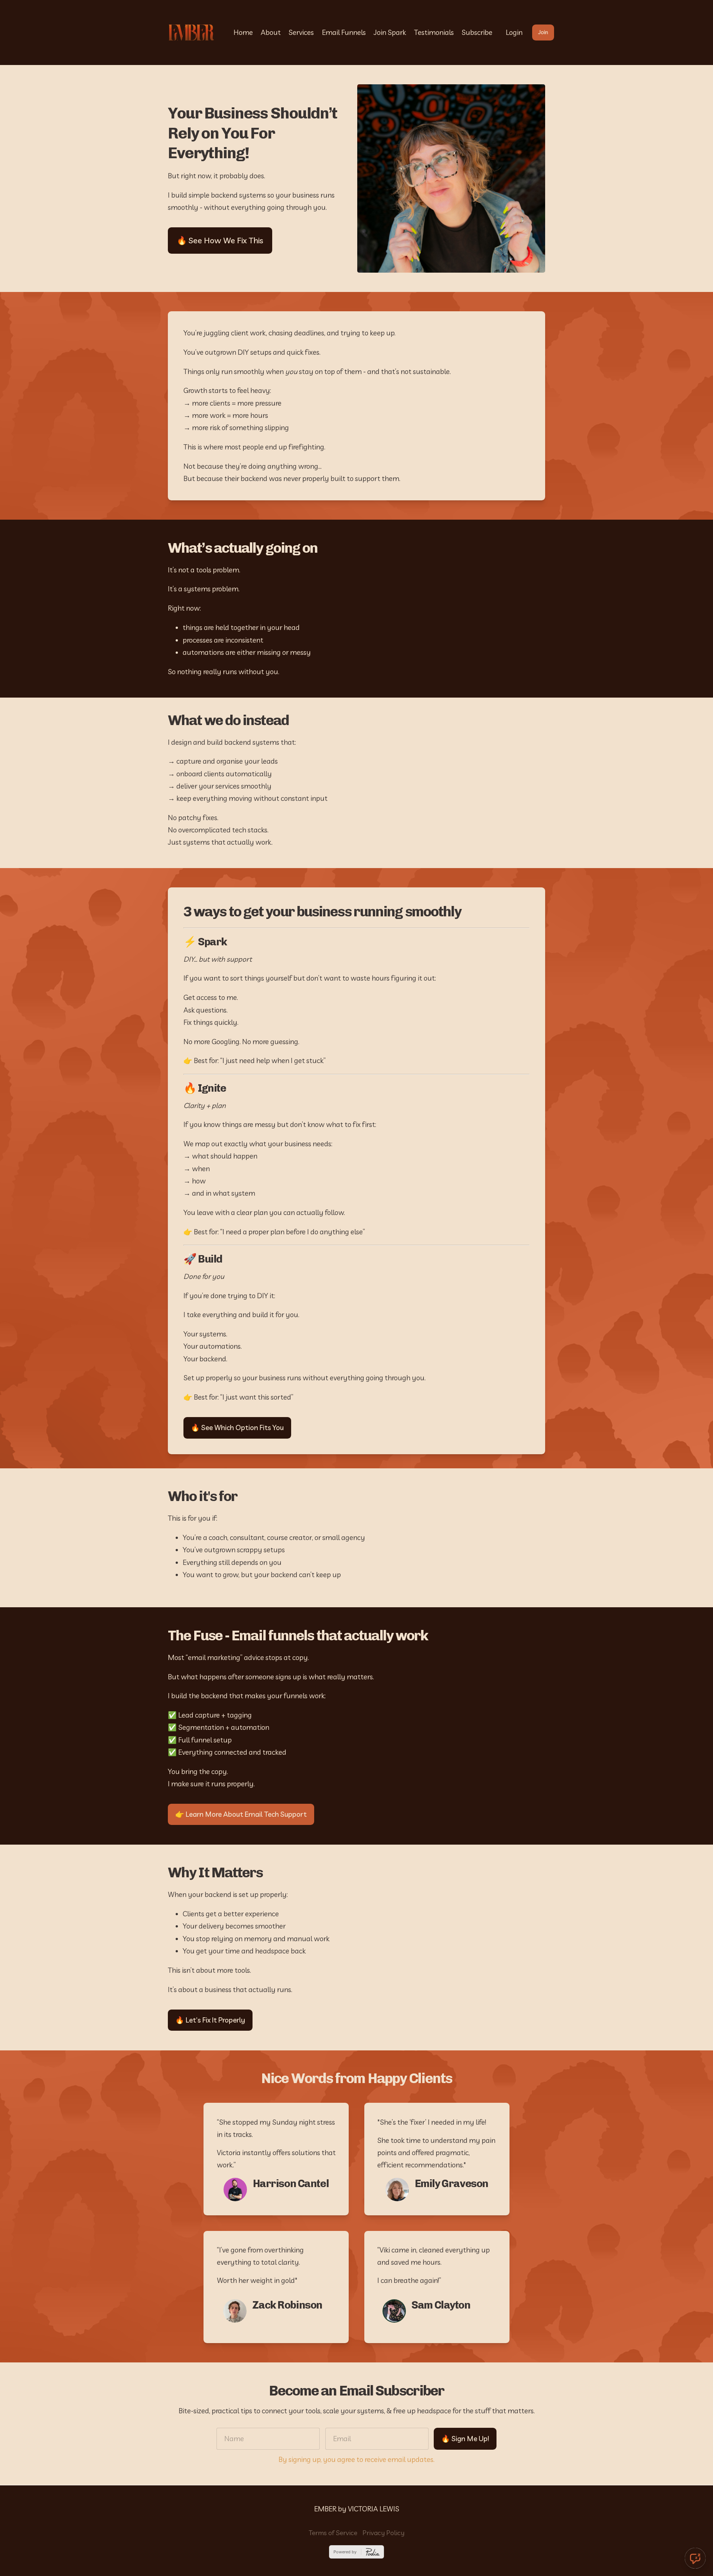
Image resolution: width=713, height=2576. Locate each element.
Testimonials (434, 32)
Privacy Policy (383, 2533)
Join (543, 32)
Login (514, 32)
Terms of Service (333, 2533)
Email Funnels (344, 32)
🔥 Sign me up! (465, 2439)
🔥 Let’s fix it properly (210, 2020)
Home (243, 32)
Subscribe (477, 32)
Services (301, 32)
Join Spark (390, 32)
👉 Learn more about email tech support (241, 1814)
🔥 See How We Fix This (220, 240)
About (271, 32)
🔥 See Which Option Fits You (237, 1427)
